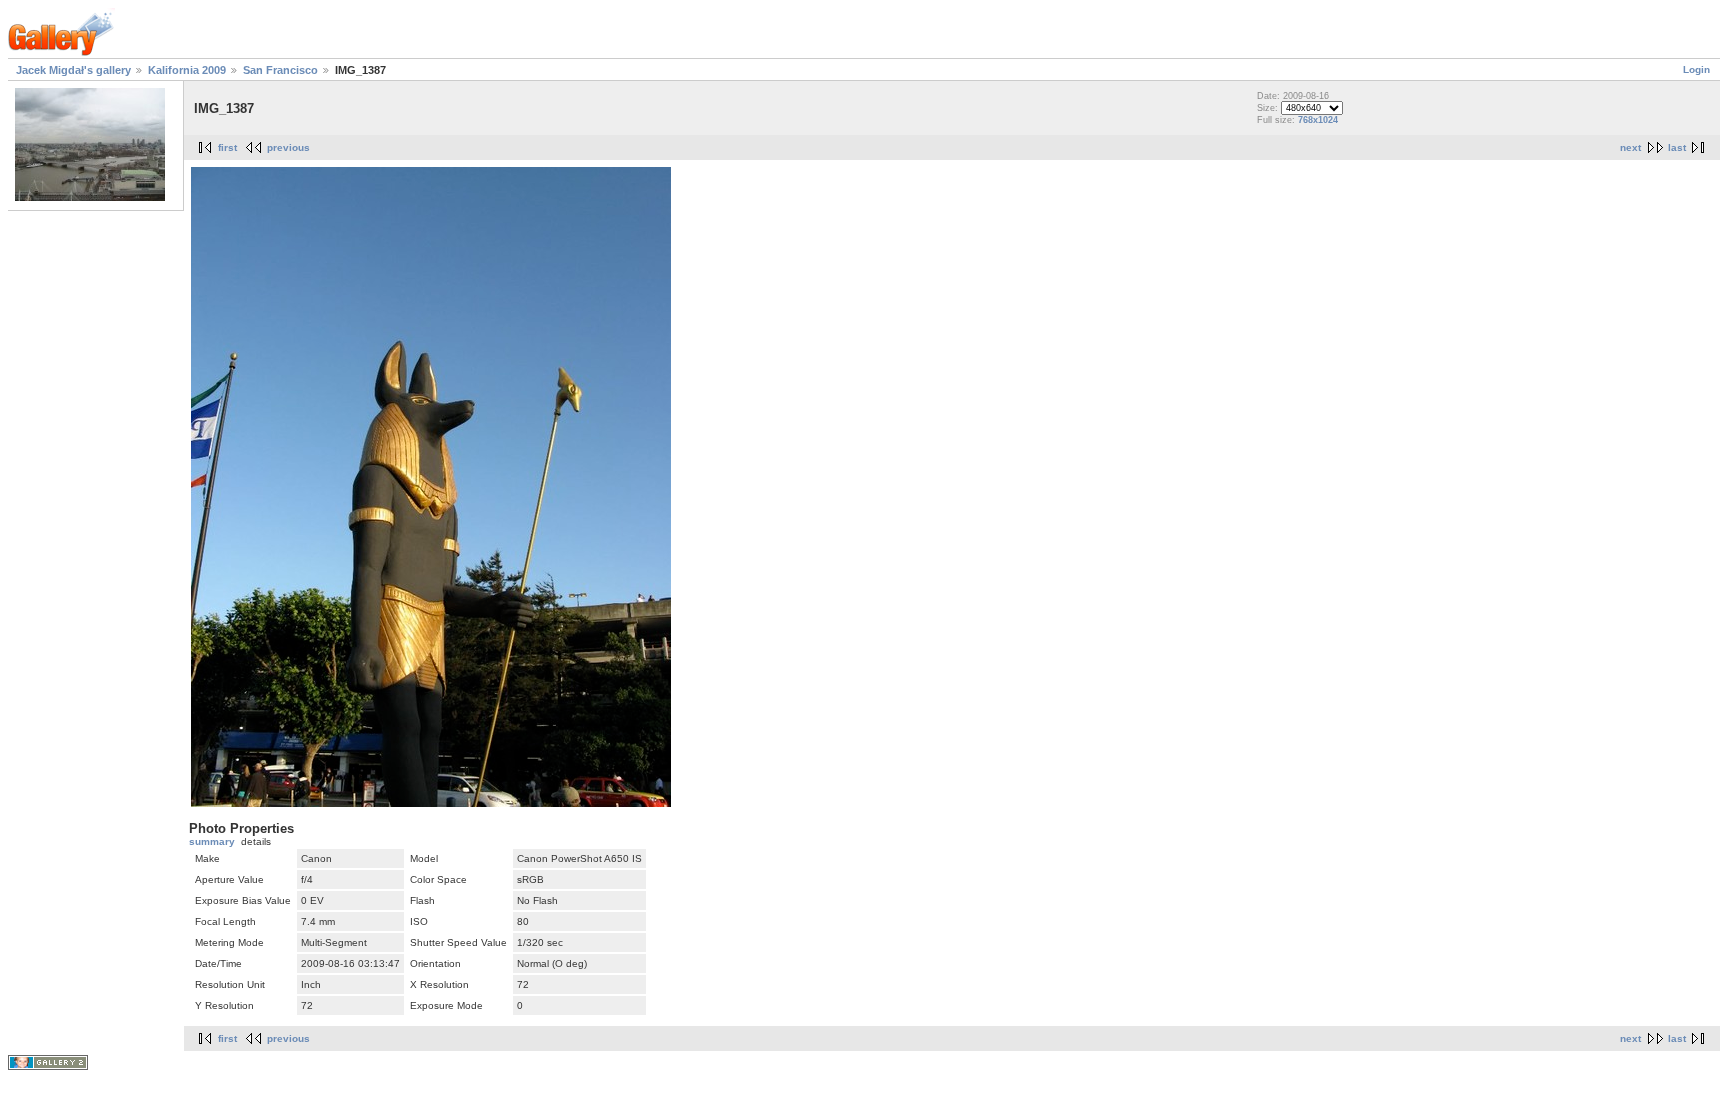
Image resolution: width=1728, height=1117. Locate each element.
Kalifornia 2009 (187, 70)
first (227, 147)
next (1630, 147)
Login (1696, 69)
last (1677, 147)
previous (288, 147)
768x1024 (1318, 120)
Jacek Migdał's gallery (73, 70)
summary (212, 841)
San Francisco (280, 70)
